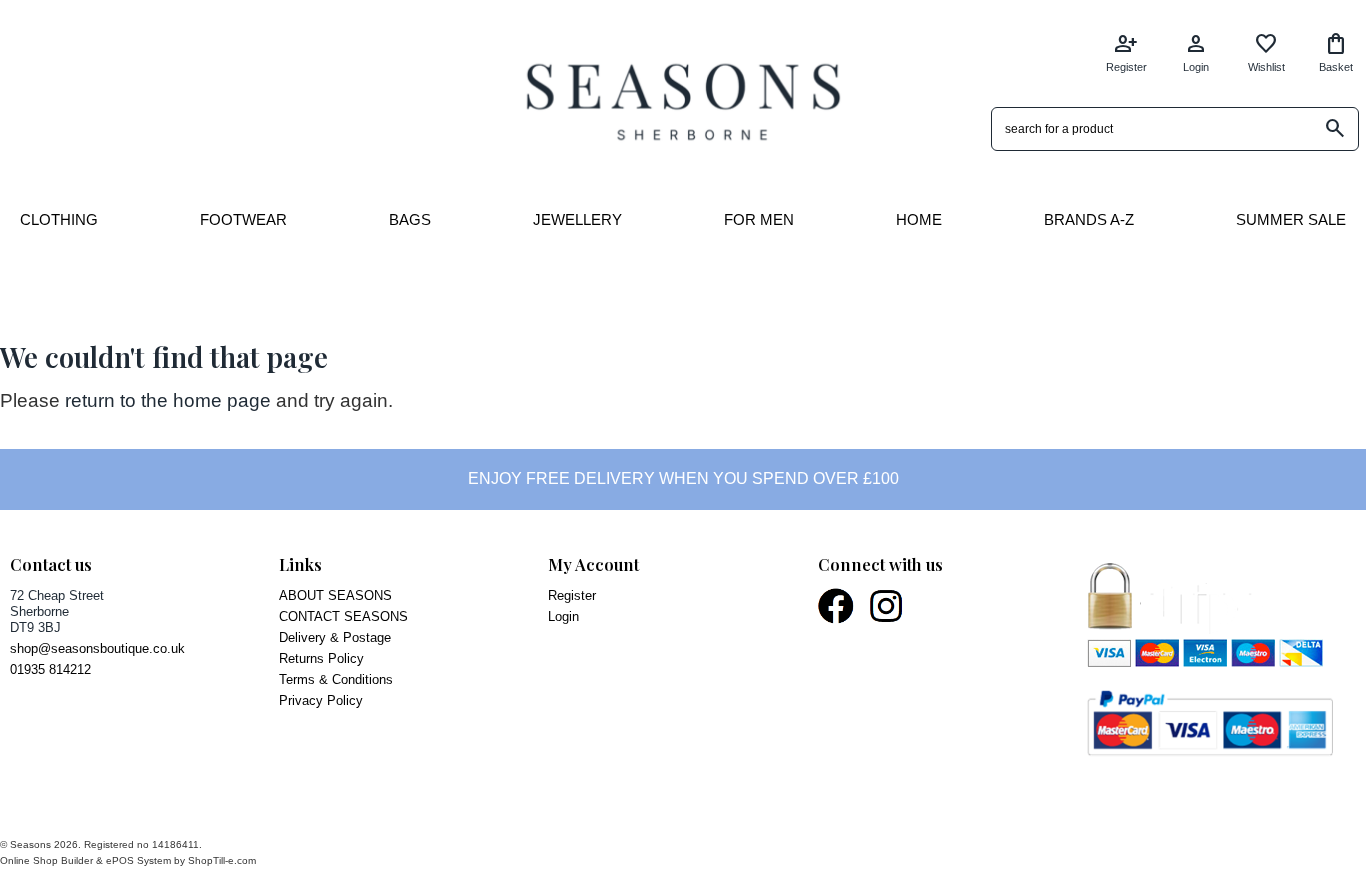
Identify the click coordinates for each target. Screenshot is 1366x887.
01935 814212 (50, 669)
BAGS (410, 219)
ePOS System (138, 860)
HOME (919, 219)
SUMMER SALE (1291, 219)
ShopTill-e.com (222, 860)
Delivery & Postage (335, 637)
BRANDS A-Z (1089, 219)
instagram (887, 606)
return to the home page (168, 400)
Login (1196, 52)
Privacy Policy (321, 700)
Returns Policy (321, 658)
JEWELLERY (577, 219)
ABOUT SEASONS (335, 595)
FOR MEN (759, 219)
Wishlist (1266, 52)
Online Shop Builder (46, 860)
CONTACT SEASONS (343, 616)
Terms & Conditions (336, 679)
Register (1126, 52)
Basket (1336, 52)
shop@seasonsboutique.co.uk (97, 648)
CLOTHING (59, 219)
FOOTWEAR (243, 219)
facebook (837, 606)
